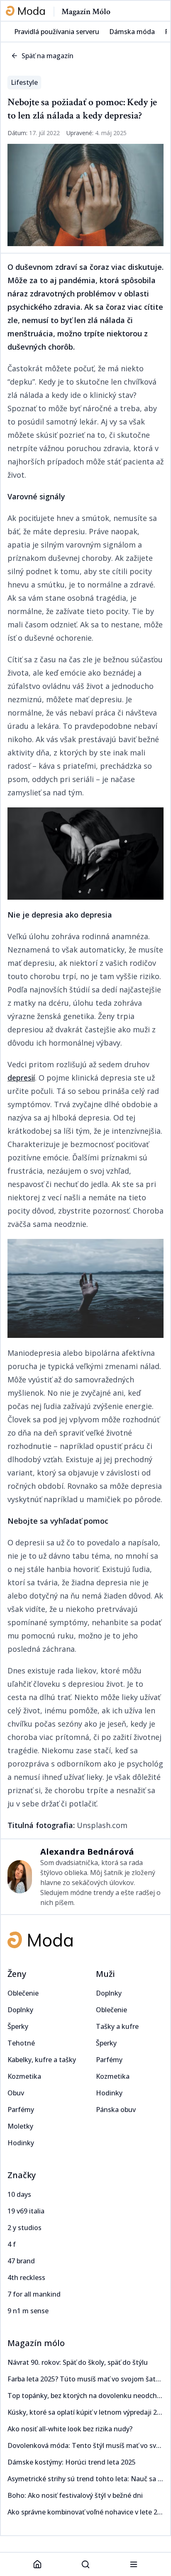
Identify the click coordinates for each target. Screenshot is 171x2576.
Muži (105, 1974)
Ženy (17, 1974)
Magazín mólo (36, 2343)
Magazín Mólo (86, 12)
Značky (22, 2175)
